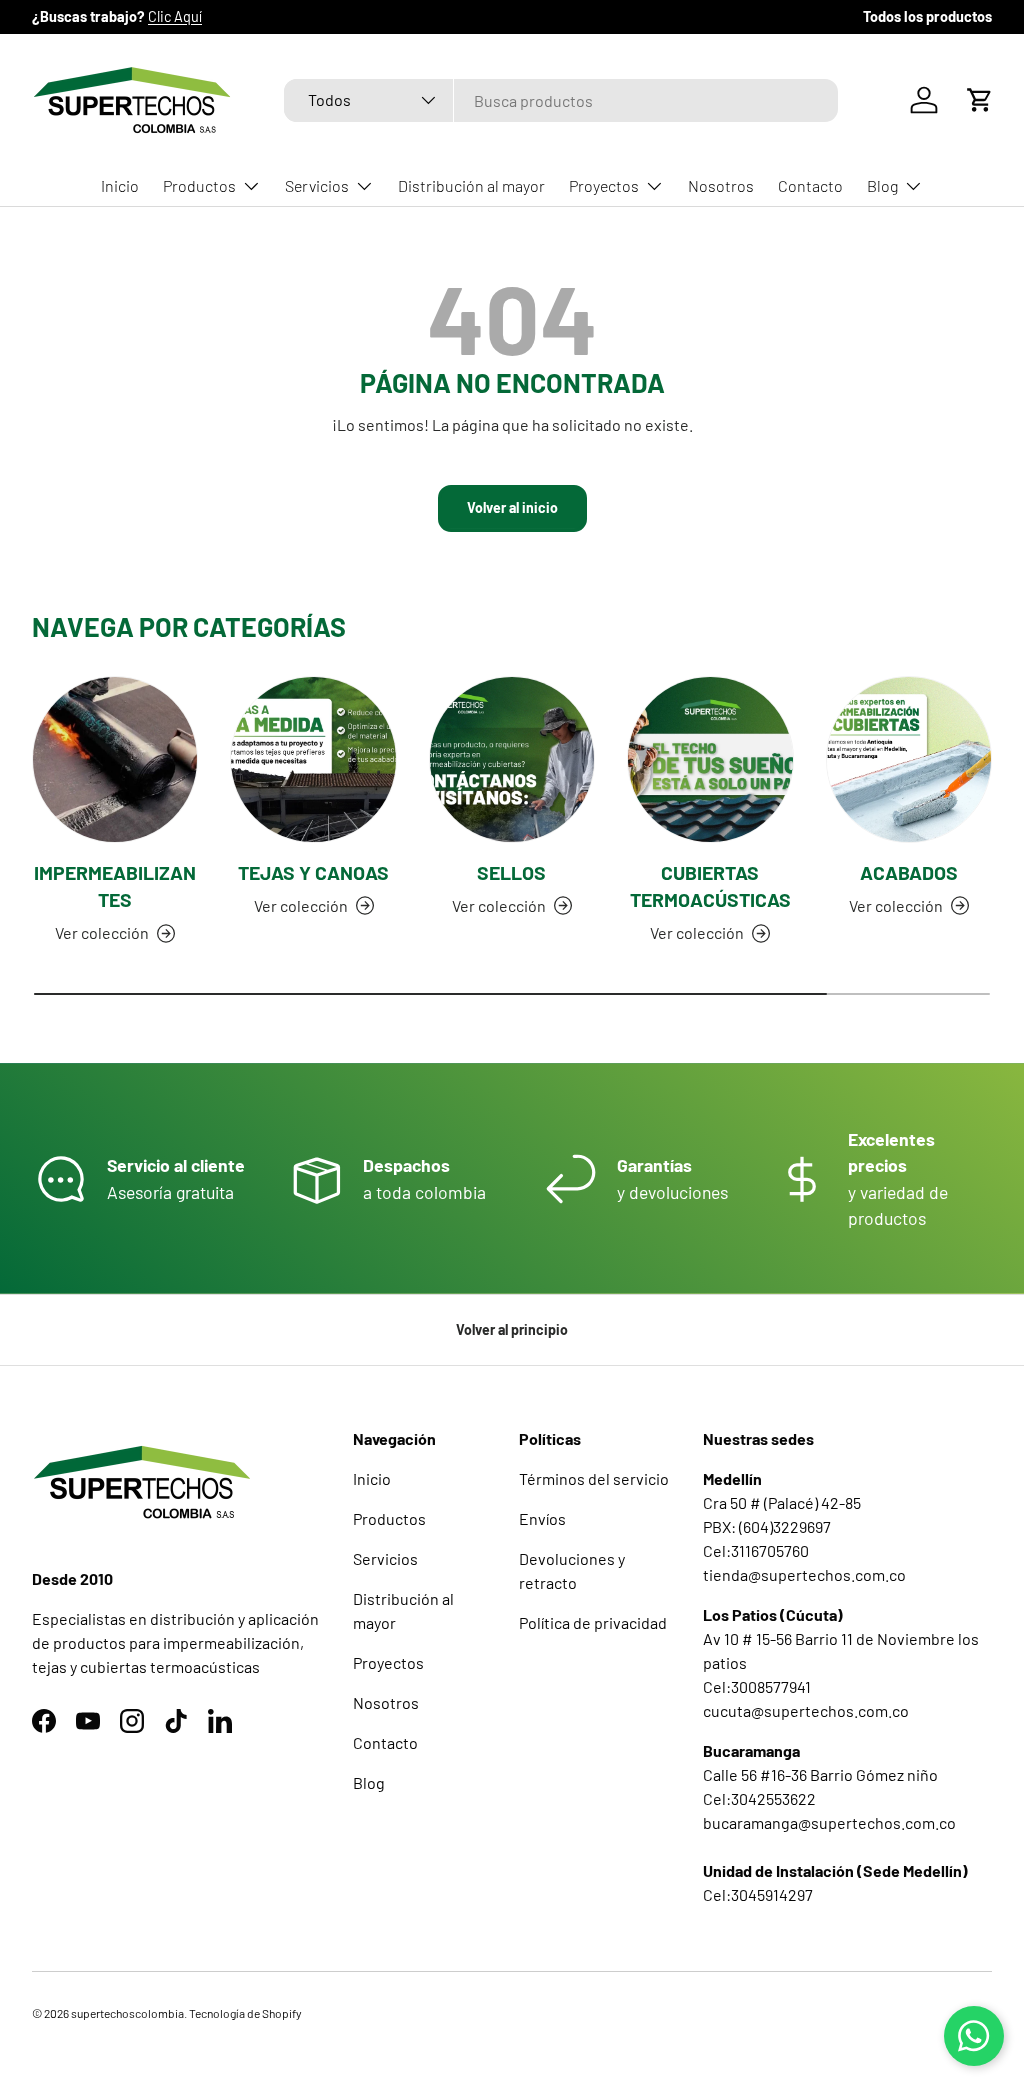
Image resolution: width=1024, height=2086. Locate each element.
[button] (980, 100)
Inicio (120, 185)
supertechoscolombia (127, 2013)
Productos (389, 1518)
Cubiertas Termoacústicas (710, 886)
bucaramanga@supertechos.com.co (829, 1822)
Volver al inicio (512, 507)
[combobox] (561, 100)
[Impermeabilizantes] (115, 759)
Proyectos (388, 1662)
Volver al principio (512, 1329)
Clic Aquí (175, 16)
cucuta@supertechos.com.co (806, 1710)
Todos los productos (927, 16)
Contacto (810, 185)
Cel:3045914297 (758, 1894)
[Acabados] (909, 759)
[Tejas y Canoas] (313, 759)
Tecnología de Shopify (245, 2013)
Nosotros (721, 185)
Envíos (542, 1518)
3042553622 (773, 1798)
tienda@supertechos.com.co (804, 1574)
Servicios (385, 1558)
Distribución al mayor (471, 185)
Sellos (511, 872)
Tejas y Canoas (313, 872)
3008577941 (771, 1686)
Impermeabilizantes (115, 886)
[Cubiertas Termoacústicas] (710, 759)
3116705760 (770, 1550)
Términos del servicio (594, 1478)
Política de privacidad (593, 1622)
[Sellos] (512, 759)
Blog (369, 1782)
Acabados (909, 872)
